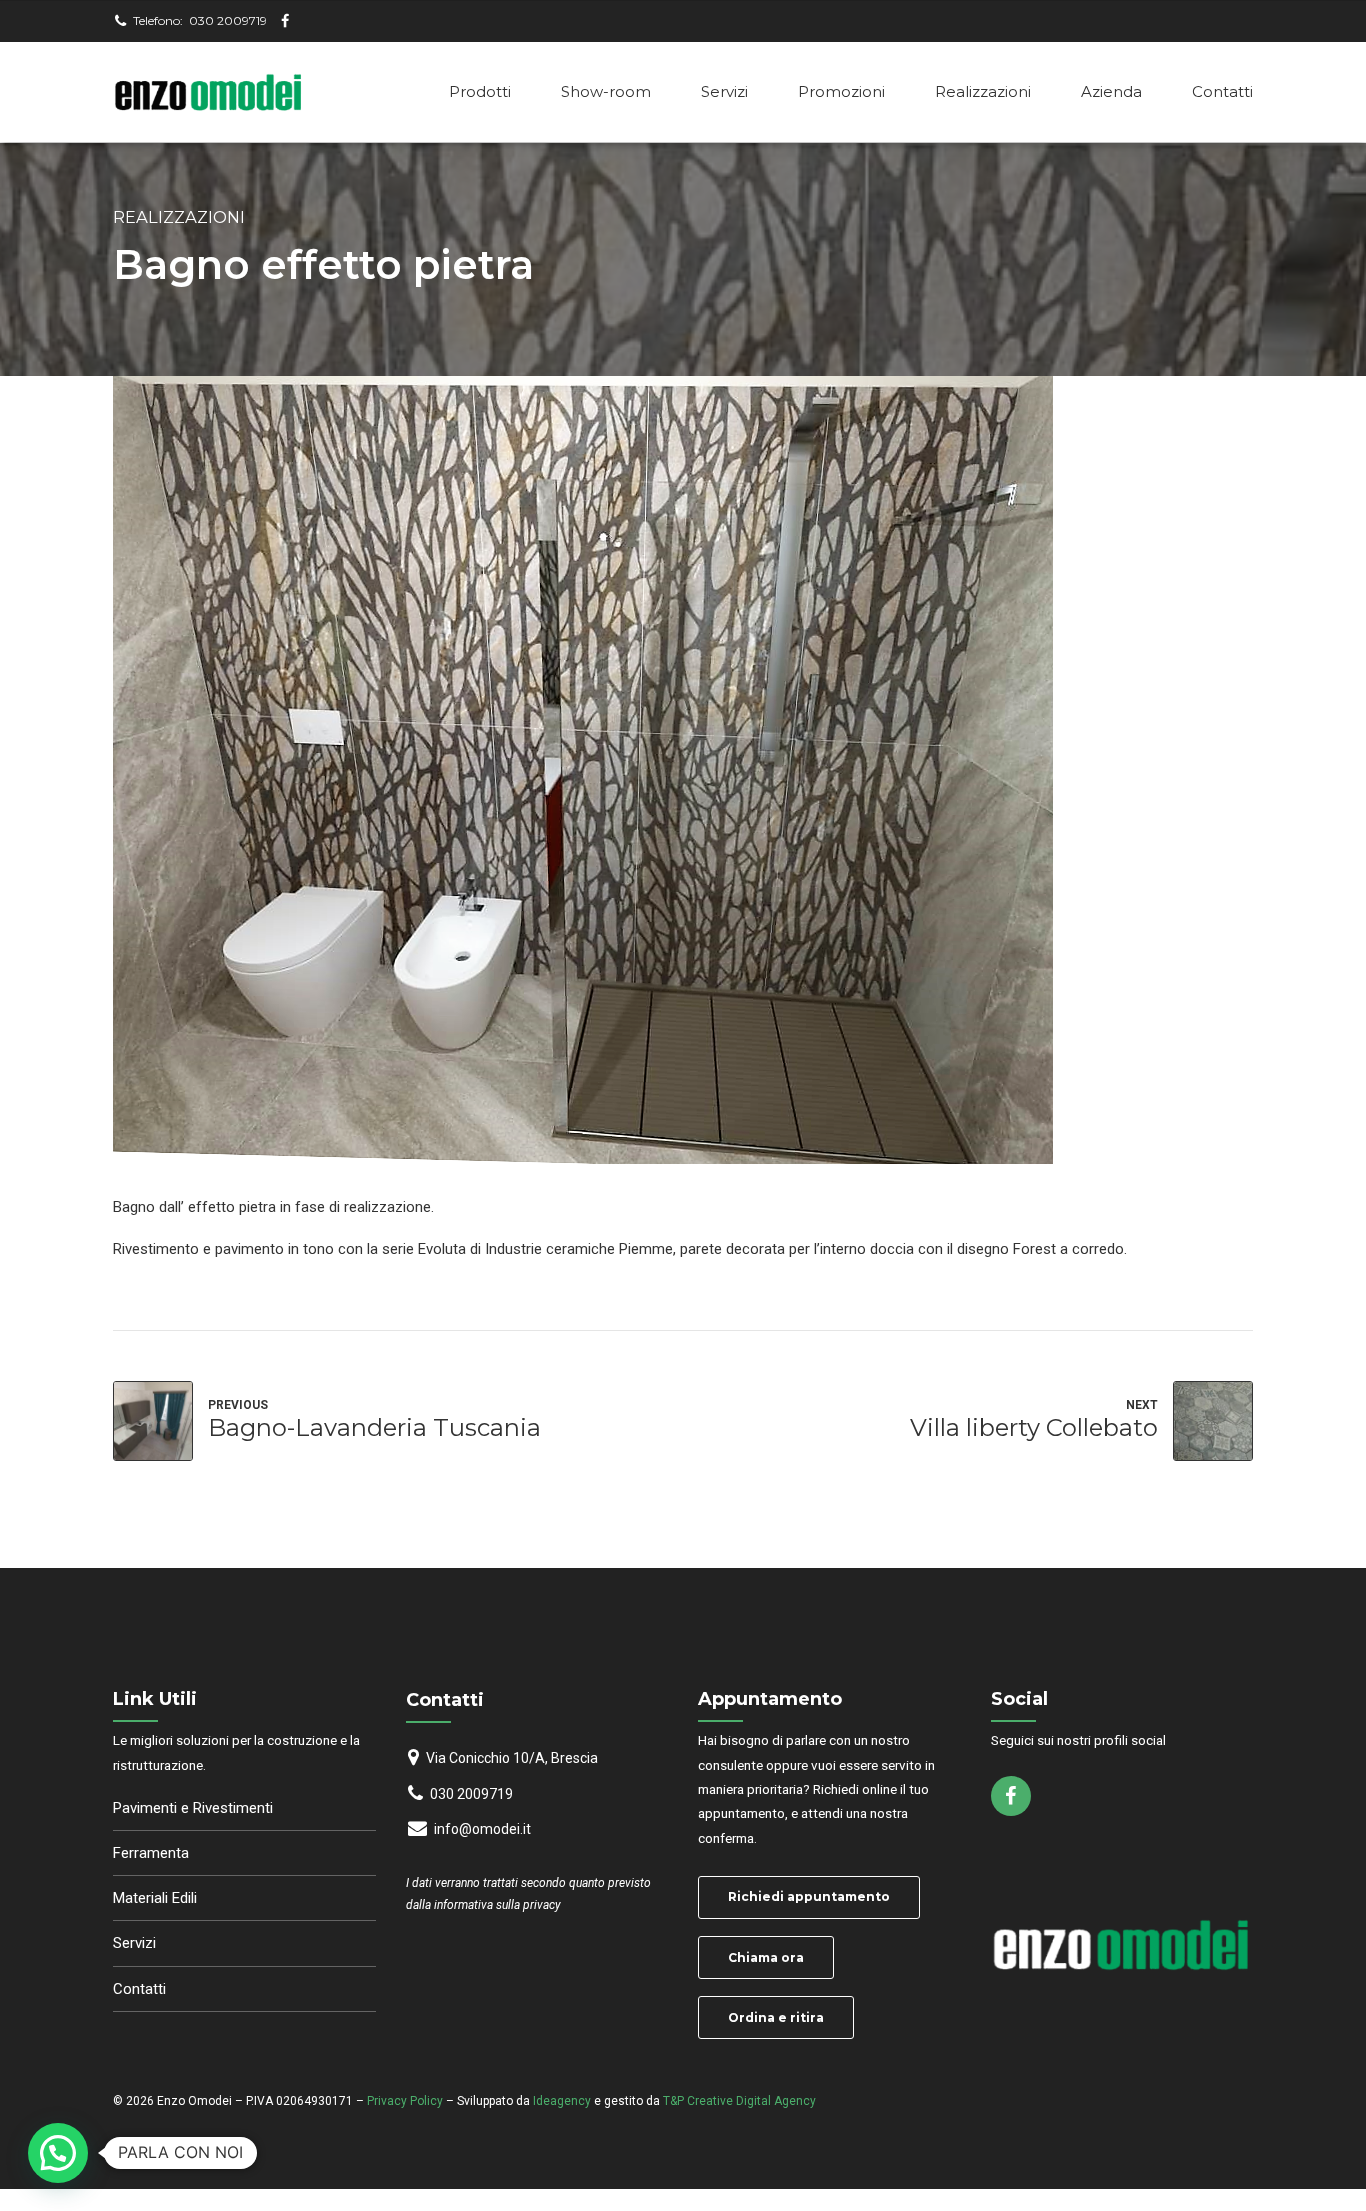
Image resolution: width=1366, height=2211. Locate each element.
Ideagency (562, 2101)
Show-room (606, 91)
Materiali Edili (155, 1898)
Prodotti (480, 91)
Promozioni (841, 91)
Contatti (1222, 91)
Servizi (724, 91)
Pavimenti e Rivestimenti (193, 1808)
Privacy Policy (405, 2101)
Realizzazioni (983, 91)
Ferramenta (151, 1853)
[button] (58, 2153)
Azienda (1111, 91)
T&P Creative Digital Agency (739, 2101)
